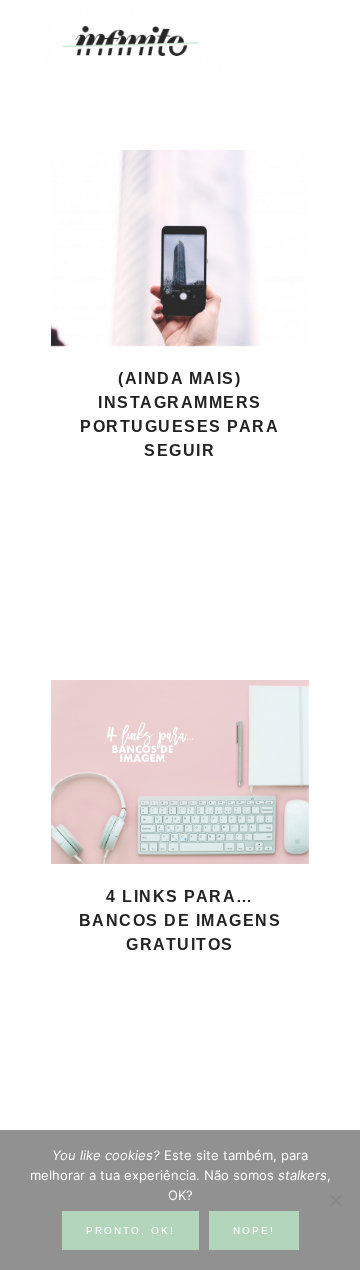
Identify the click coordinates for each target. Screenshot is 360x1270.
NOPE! (254, 1230)
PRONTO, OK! (130, 1230)
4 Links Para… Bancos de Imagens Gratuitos (180, 920)
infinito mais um (152, 40)
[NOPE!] (335, 1200)
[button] (301, 30)
